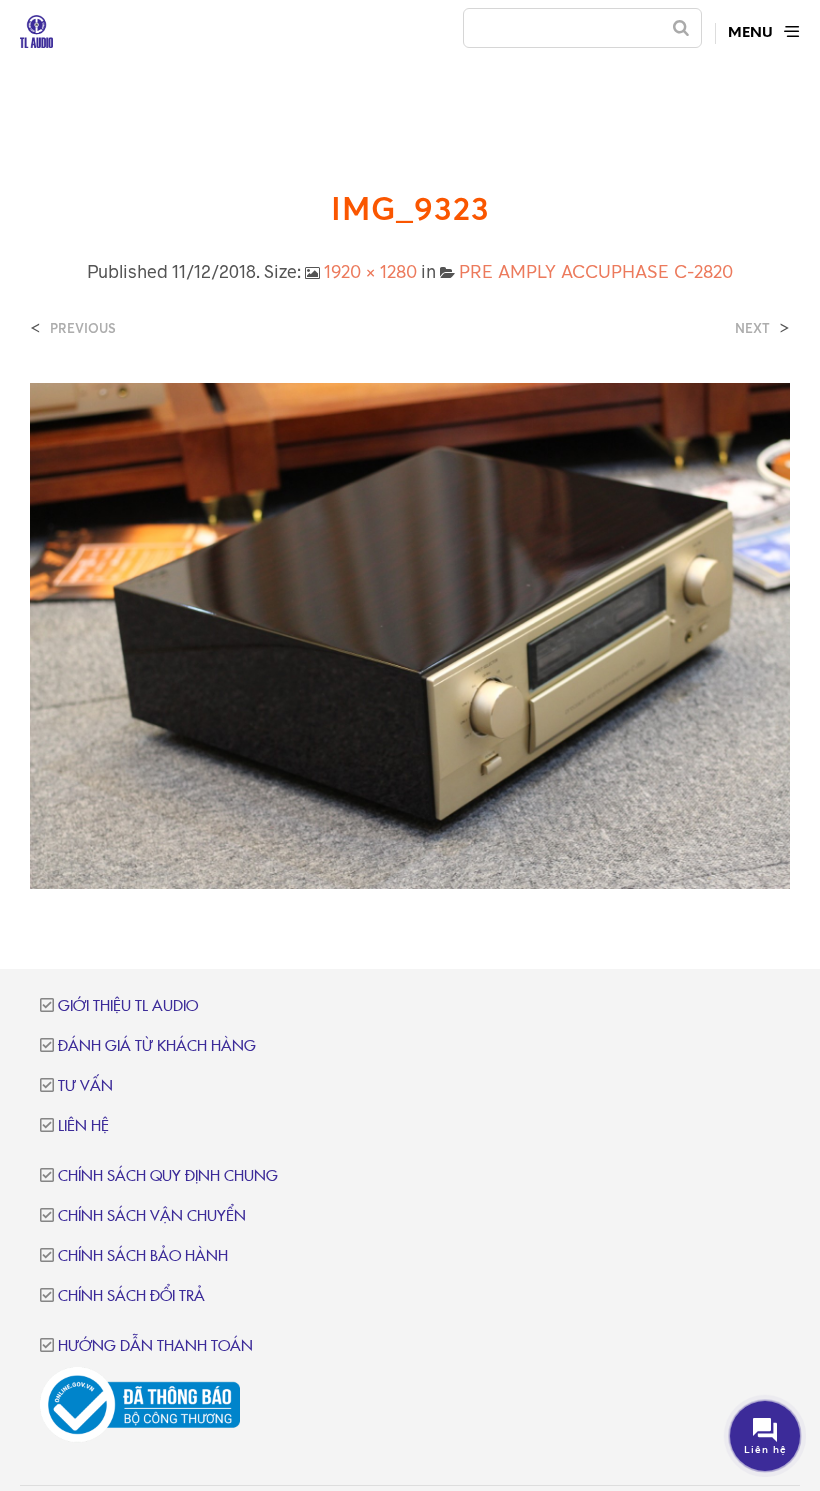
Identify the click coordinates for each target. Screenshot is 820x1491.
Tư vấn (85, 1086)
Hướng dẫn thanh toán (155, 1346)
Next (752, 328)
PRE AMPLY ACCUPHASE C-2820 (596, 271)
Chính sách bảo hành (143, 1256)
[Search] (681, 28)
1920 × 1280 (370, 271)
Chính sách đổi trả (131, 1296)
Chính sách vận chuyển (152, 1216)
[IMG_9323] (410, 634)
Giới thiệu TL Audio (128, 1006)
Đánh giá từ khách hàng (157, 1046)
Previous (83, 328)
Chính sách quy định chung (168, 1176)
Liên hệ (83, 1126)
